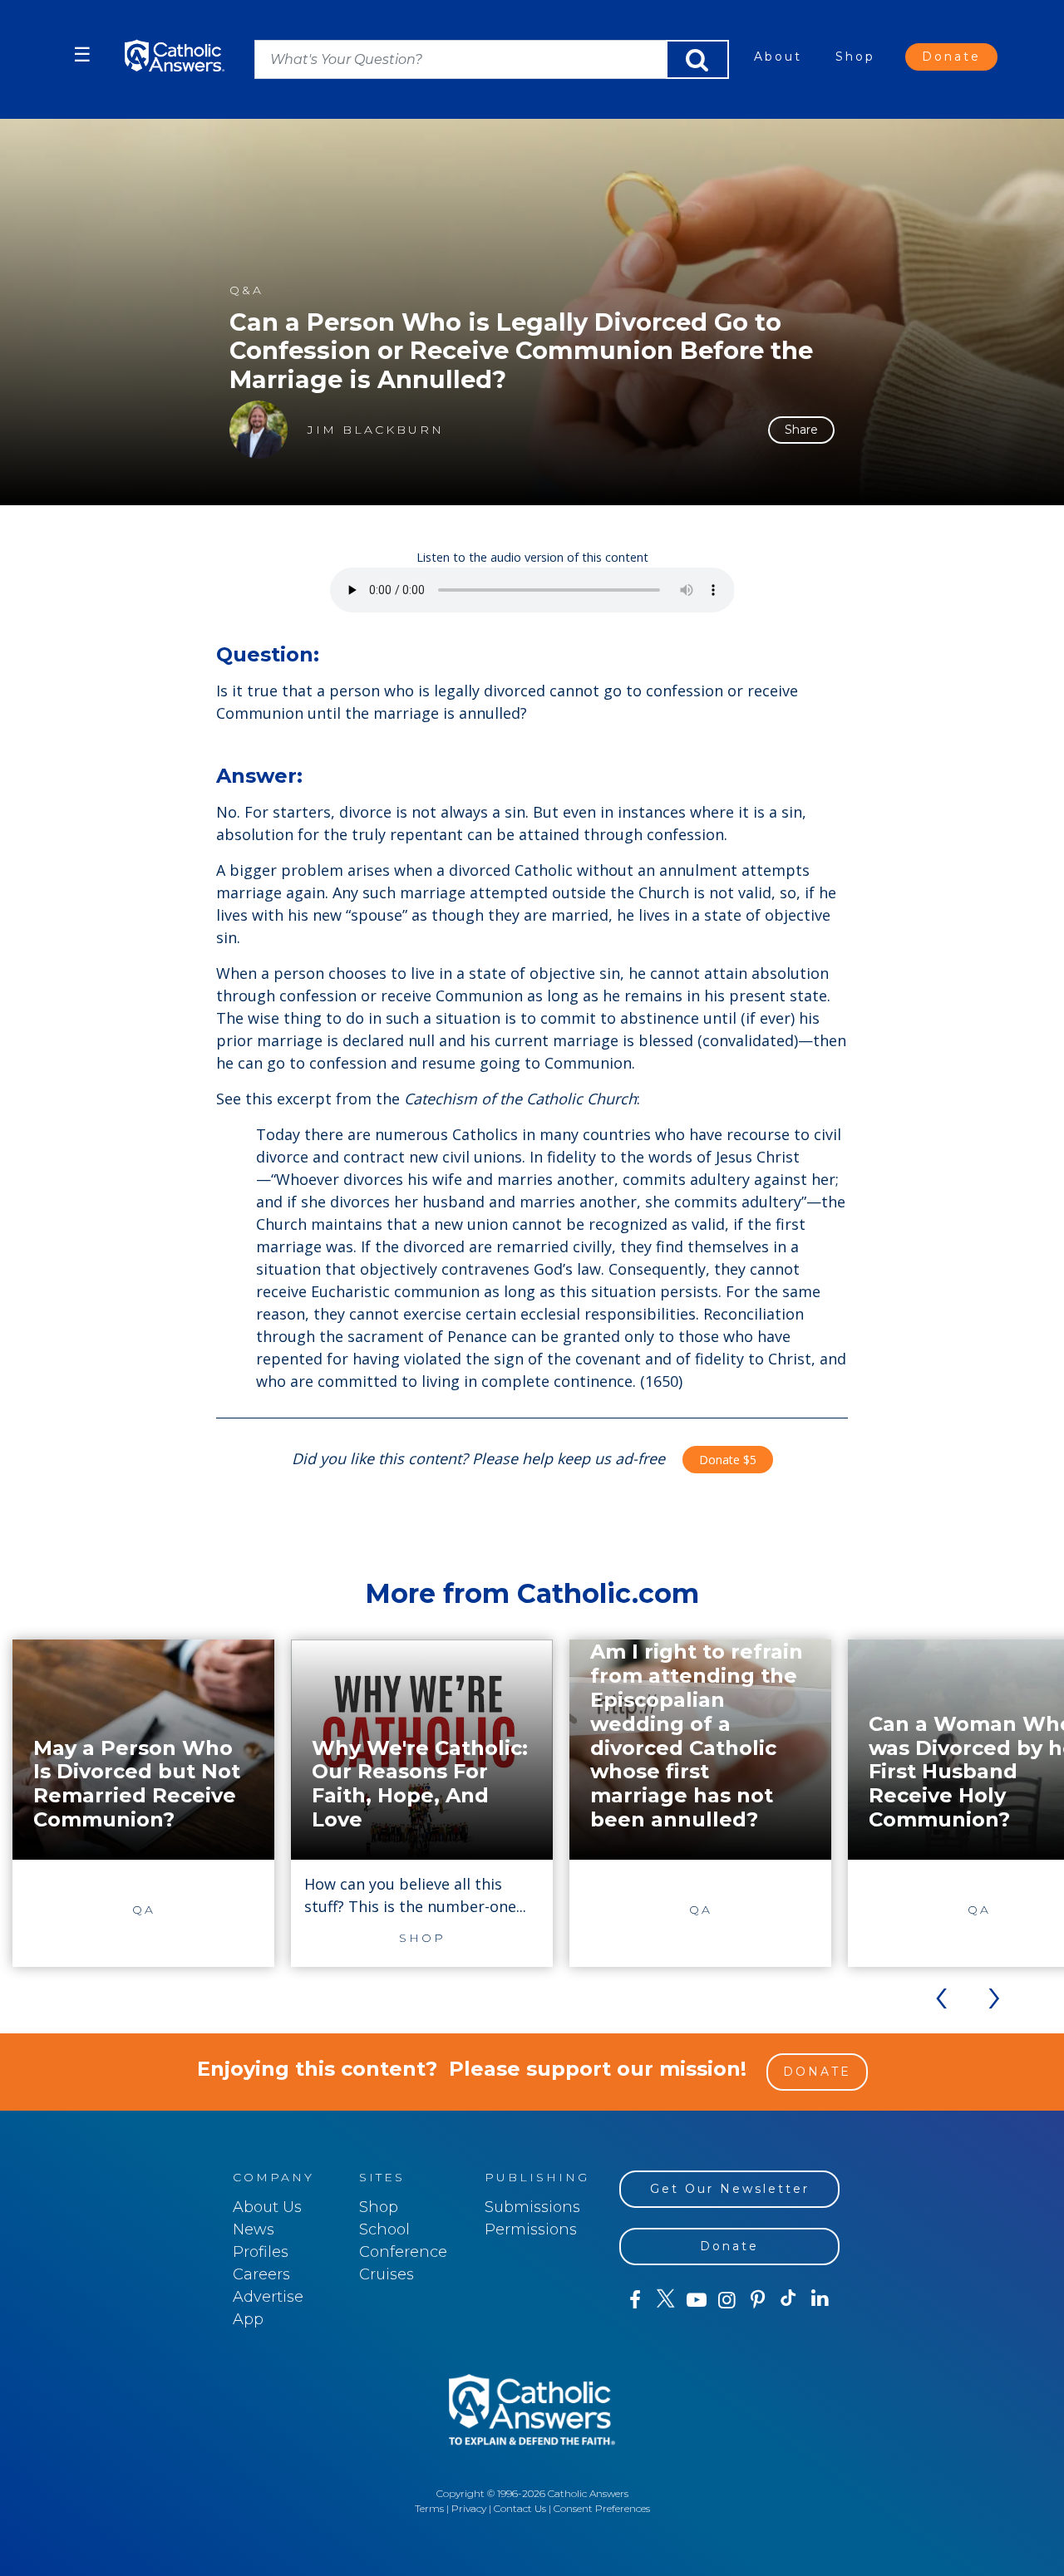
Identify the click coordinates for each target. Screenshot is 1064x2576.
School (384, 2229)
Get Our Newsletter (730, 2189)
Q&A (246, 290)
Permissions (531, 2229)
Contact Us (520, 2508)
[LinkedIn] (820, 2299)
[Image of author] (259, 430)
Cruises (387, 2274)
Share (801, 430)
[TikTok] (788, 2300)
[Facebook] (635, 2300)
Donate (951, 57)
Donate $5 (728, 1460)
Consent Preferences (602, 2508)
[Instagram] (727, 2300)
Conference (403, 2252)
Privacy (469, 2508)
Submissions (532, 2207)
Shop (855, 57)
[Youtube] (696, 2300)
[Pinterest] (758, 2300)
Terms (429, 2508)
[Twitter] (665, 2300)
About (778, 57)
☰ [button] (82, 54)
